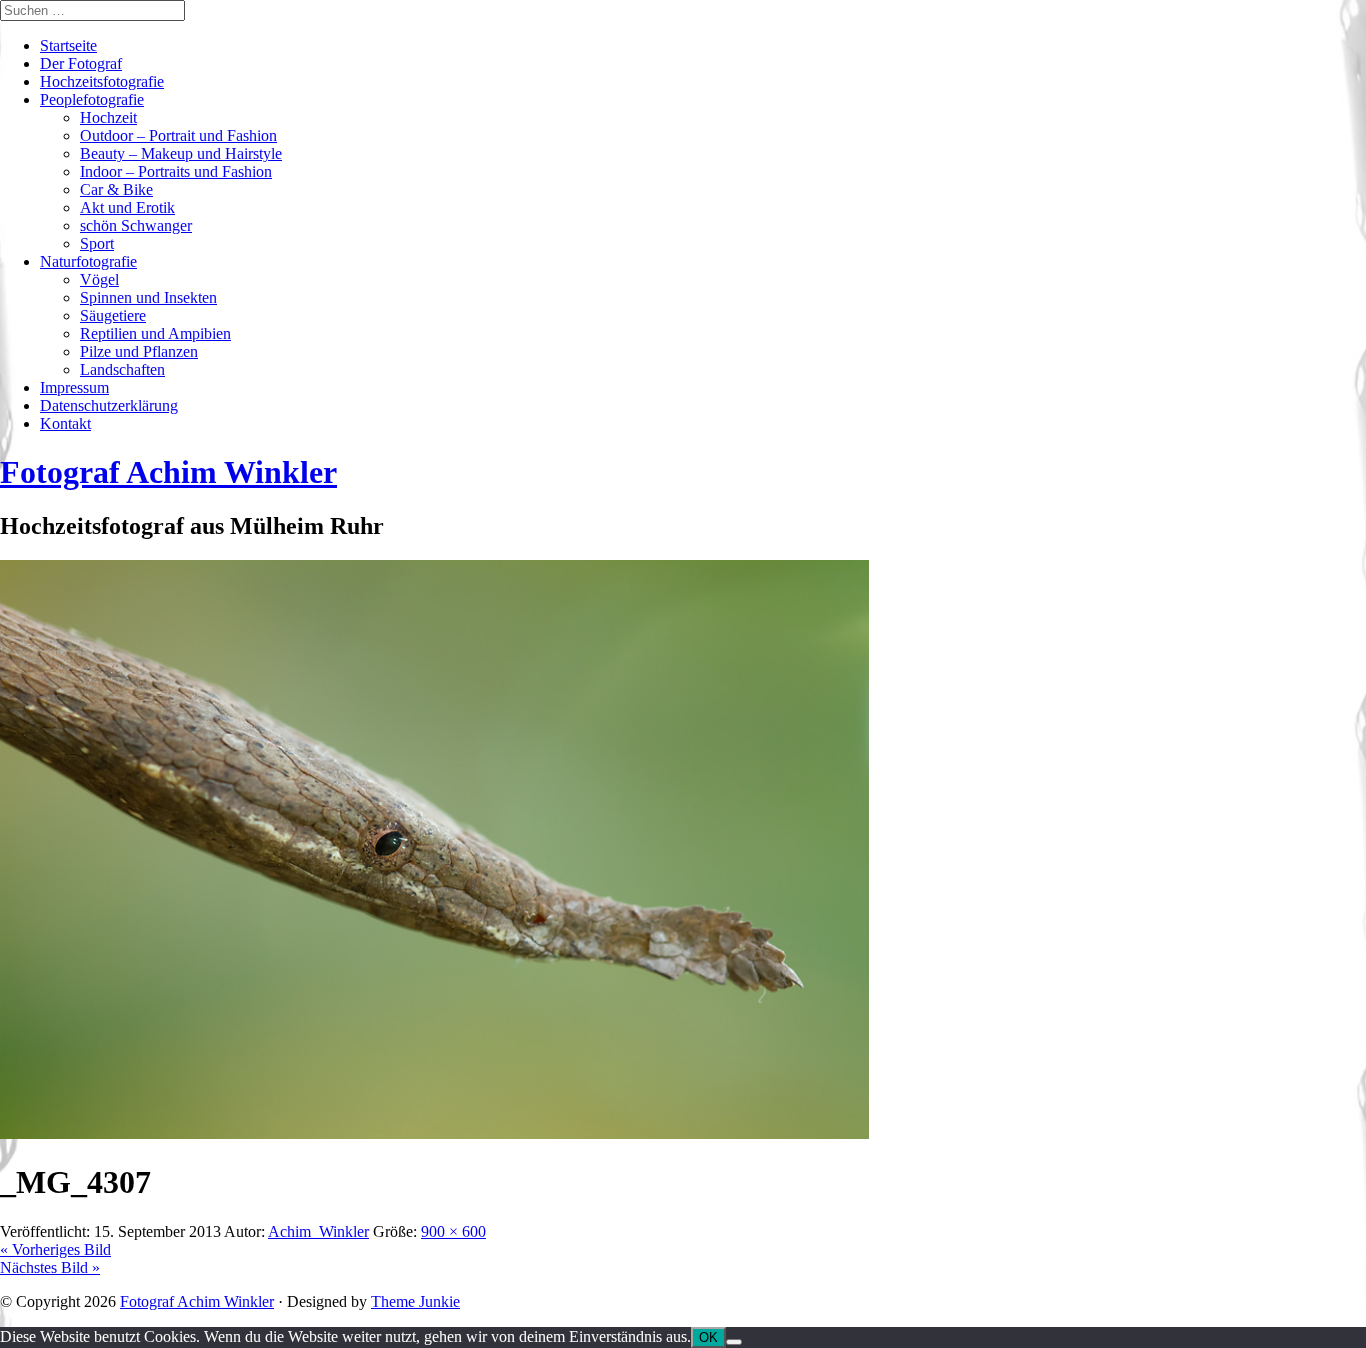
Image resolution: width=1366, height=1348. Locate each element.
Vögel (99, 279)
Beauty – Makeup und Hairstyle (181, 153)
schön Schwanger (136, 225)
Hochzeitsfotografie (102, 81)
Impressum (74, 387)
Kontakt (65, 423)
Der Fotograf (81, 63)
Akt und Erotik (127, 207)
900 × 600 (453, 1231)
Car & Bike (116, 189)
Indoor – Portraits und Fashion (176, 171)
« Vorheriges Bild (55, 1249)
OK (708, 1337)
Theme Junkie (415, 1301)
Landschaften (122, 369)
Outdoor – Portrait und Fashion (178, 135)
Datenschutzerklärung (109, 405)
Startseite (68, 45)
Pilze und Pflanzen (139, 351)
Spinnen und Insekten (148, 297)
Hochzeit (108, 117)
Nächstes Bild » (50, 1267)
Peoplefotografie (92, 99)
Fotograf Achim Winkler (197, 1301)
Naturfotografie (88, 261)
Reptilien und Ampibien (155, 333)
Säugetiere (113, 315)
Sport (97, 243)
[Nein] (734, 1342)
